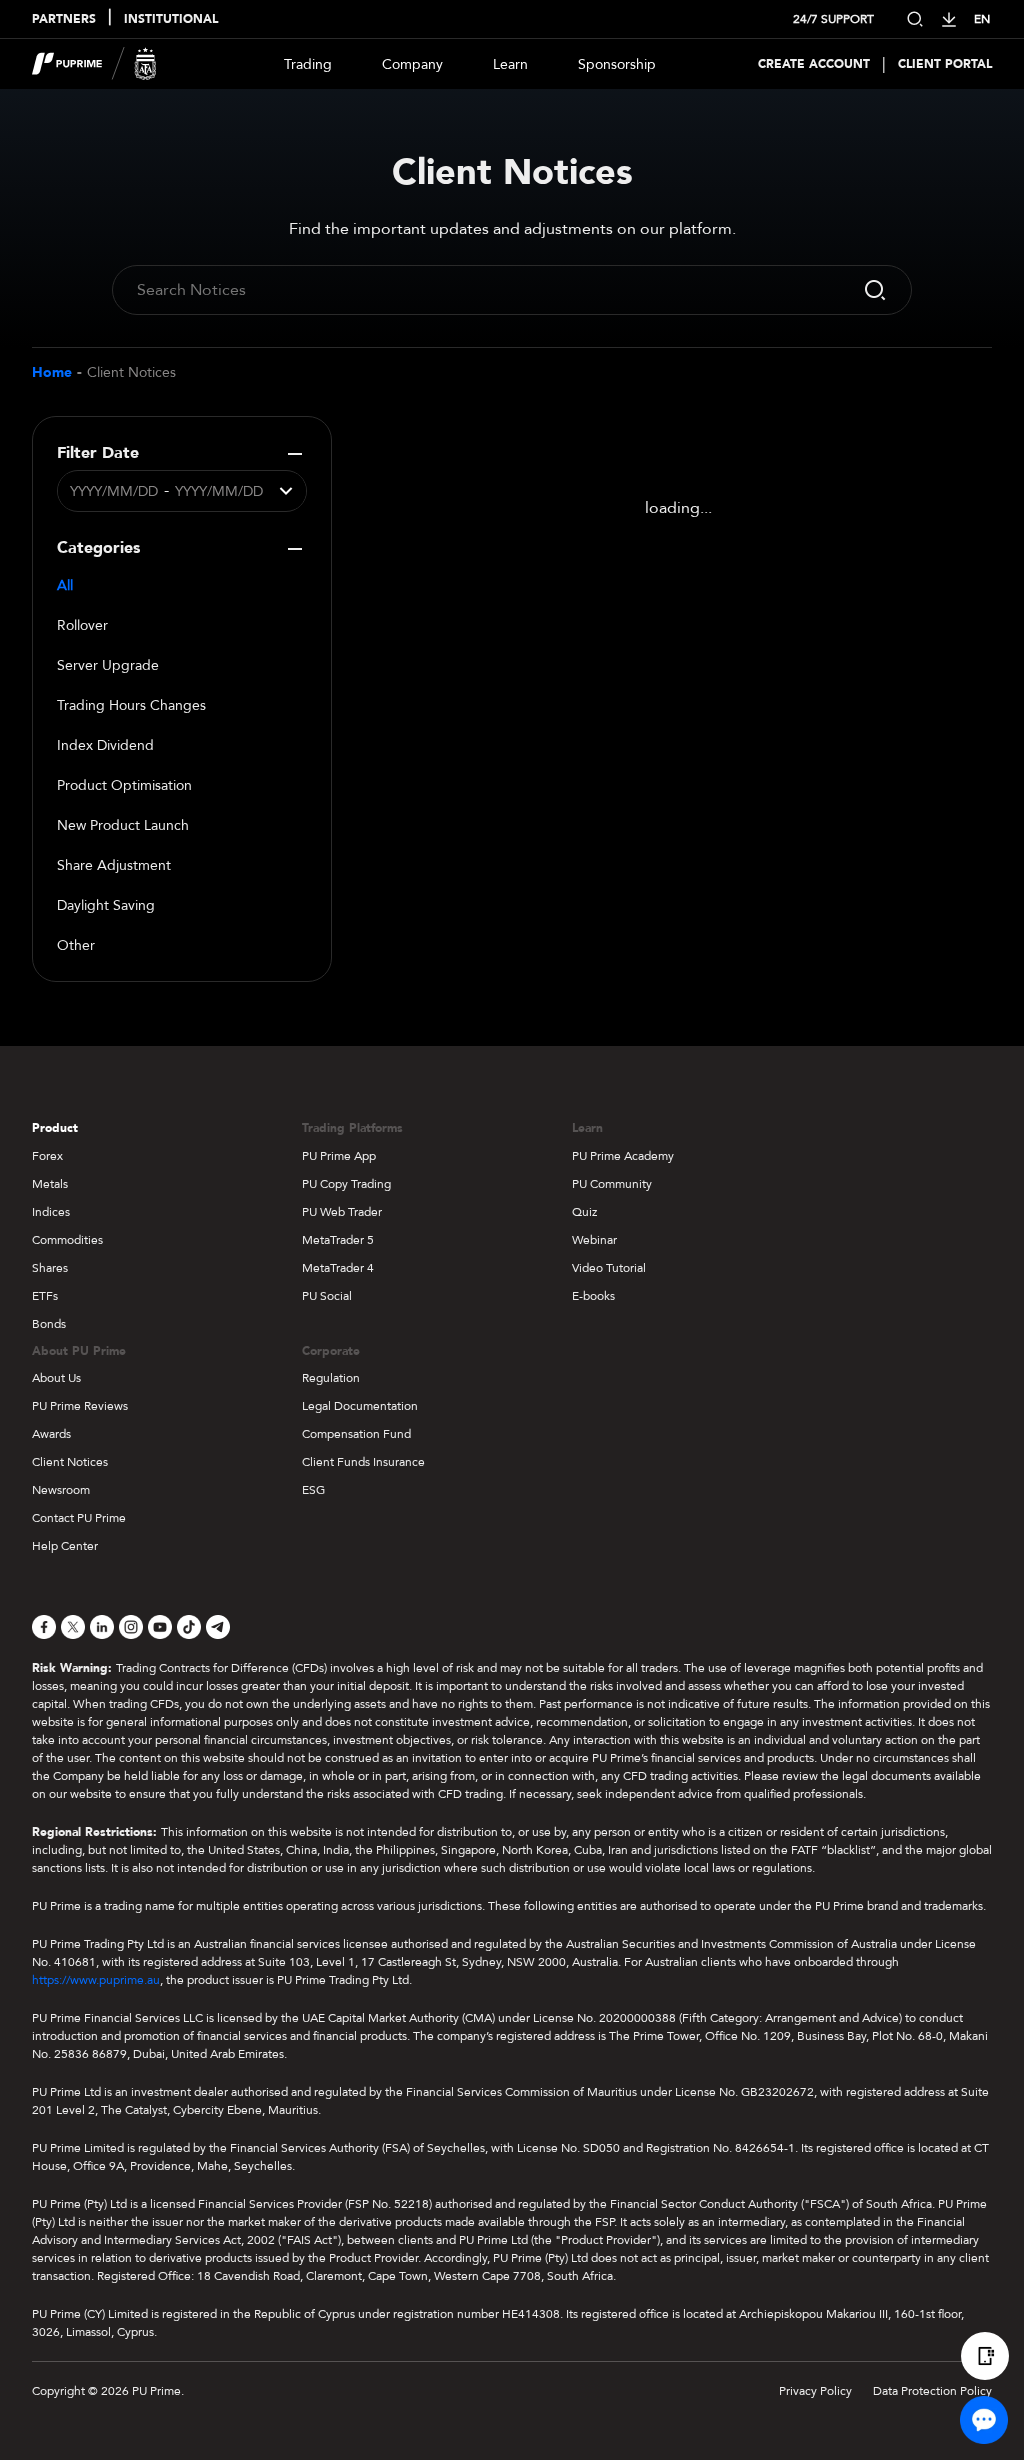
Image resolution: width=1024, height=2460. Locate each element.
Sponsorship (617, 64)
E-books (593, 1296)
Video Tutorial (609, 1268)
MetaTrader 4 (338, 1268)
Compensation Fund (356, 1434)
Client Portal (945, 64)
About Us (56, 1378)
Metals (50, 1184)
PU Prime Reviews (80, 1406)
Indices (51, 1212)
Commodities (67, 1240)
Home (52, 372)
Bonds (49, 1324)
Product (55, 1128)
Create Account (814, 64)
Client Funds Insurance (363, 1462)
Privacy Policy (815, 2391)
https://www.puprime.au (96, 1980)
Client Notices (131, 372)
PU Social (327, 1296)
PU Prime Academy (623, 1156)
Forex (47, 1156)
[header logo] (94, 64)
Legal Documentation (360, 1406)
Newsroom (61, 1490)
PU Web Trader (342, 1212)
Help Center (65, 1546)
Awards (51, 1434)
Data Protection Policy (932, 2391)
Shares (50, 1268)
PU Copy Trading (346, 1184)
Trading (308, 64)
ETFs (45, 1296)
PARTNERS (64, 19)
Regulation (331, 1378)
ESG (313, 1490)
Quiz (584, 1212)
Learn (510, 64)
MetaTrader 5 (338, 1240)
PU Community (612, 1184)
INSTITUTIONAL (171, 19)
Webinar (594, 1240)
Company (412, 64)
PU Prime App (339, 1156)
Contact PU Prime (79, 1518)
